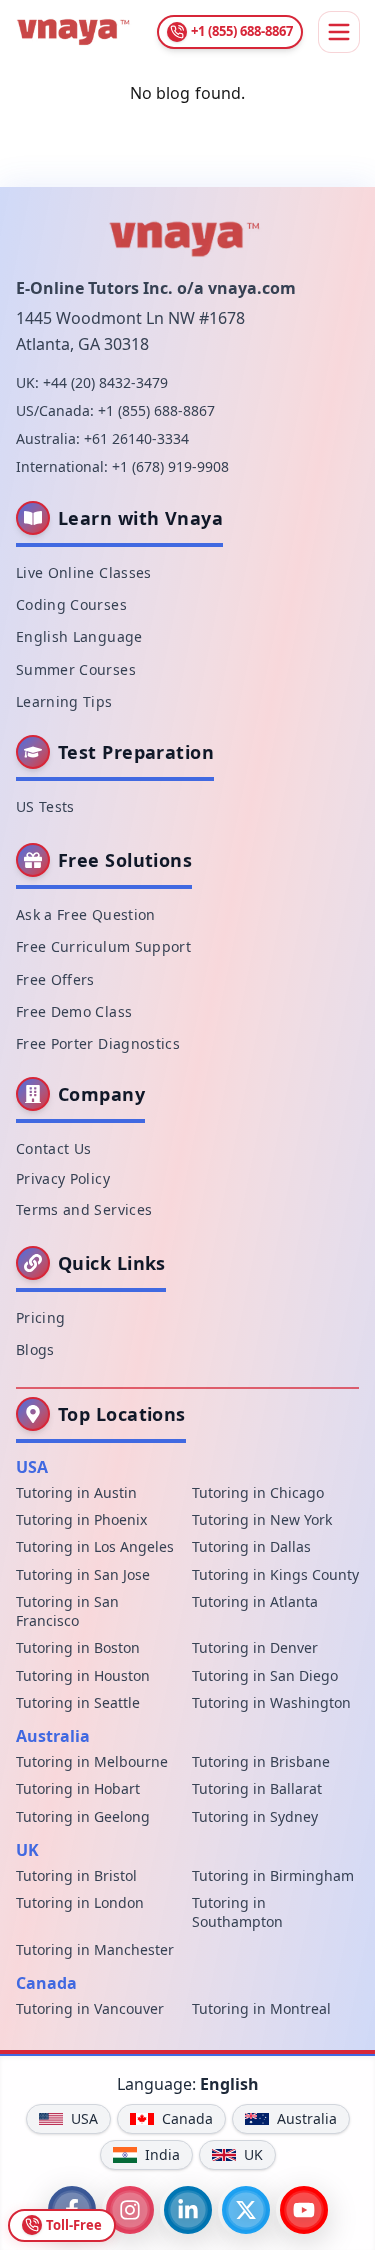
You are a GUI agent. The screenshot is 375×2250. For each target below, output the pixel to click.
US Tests (45, 806)
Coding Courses (71, 604)
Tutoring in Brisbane (261, 1761)
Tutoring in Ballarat (257, 1788)
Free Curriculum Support (103, 946)
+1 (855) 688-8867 (156, 410)
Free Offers (55, 979)
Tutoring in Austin (76, 1492)
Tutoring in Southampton (237, 1912)
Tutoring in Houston (83, 1675)
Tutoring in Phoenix (81, 1519)
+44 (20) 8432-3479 (105, 382)
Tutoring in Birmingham (273, 1875)
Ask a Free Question (86, 914)
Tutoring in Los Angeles (95, 1546)
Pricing (40, 1317)
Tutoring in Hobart (78, 1788)
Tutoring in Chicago (258, 1492)
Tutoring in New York (262, 1519)
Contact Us (54, 1148)
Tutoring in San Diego (265, 1675)
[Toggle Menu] (339, 32)
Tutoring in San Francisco (67, 1611)
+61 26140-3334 (136, 438)
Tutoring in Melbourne (92, 1761)
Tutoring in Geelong (83, 1816)
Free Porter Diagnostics (98, 1043)
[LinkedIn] (188, 2210)
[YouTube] (304, 2210)
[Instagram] (130, 2210)
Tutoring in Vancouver (90, 2008)
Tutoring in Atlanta (255, 1601)
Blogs (35, 1349)
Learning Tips (64, 701)
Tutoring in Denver (255, 1647)
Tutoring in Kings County (275, 1574)
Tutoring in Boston (78, 1647)
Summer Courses (76, 669)
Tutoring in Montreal (261, 2008)
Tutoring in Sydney (255, 1816)
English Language (79, 636)
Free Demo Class (74, 1011)
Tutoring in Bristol (76, 1875)
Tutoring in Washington (271, 1702)
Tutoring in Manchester (95, 1949)
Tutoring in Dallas (251, 1546)
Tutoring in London (80, 1902)
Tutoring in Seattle (78, 1702)
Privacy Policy (63, 1178)
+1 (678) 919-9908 (170, 466)
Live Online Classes (84, 572)
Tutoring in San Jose (83, 1574)
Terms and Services (84, 1209)
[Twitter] (246, 2210)
